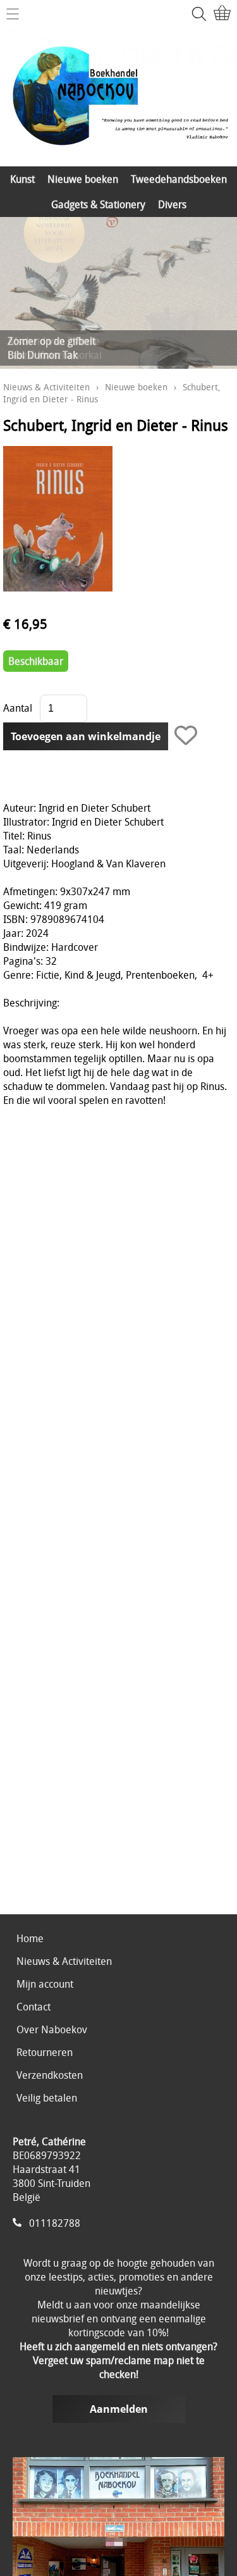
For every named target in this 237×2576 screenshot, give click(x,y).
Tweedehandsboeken (179, 179)
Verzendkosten (50, 2075)
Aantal (18, 708)
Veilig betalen (47, 2098)
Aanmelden (119, 2409)
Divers (172, 204)
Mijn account (45, 1984)
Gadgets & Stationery (98, 204)
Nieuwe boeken (83, 179)
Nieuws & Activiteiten (46, 387)
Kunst (22, 179)
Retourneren (45, 2052)
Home (30, 1938)
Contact (33, 2007)
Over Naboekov (52, 2029)
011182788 (55, 2223)
